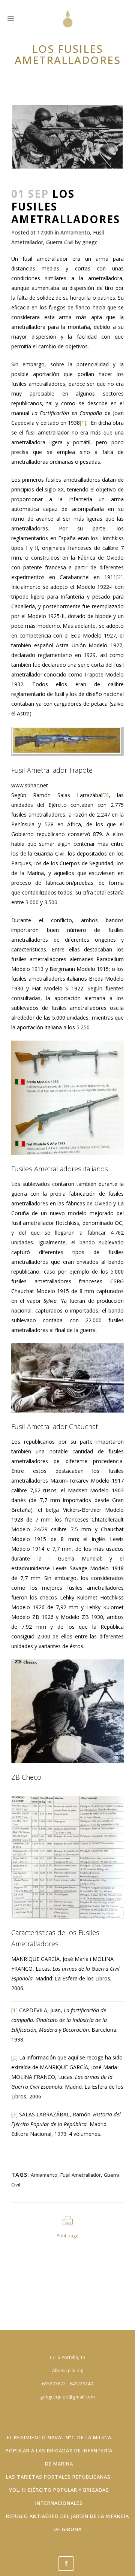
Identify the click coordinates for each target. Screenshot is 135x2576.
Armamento (75, 232)
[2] (119, 577)
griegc (90, 242)
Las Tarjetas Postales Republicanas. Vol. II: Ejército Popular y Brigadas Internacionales (59, 2490)
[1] (83, 423)
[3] (106, 795)
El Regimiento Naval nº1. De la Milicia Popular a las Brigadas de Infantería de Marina (59, 2451)
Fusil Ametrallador (81, 2175)
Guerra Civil (60, 242)
